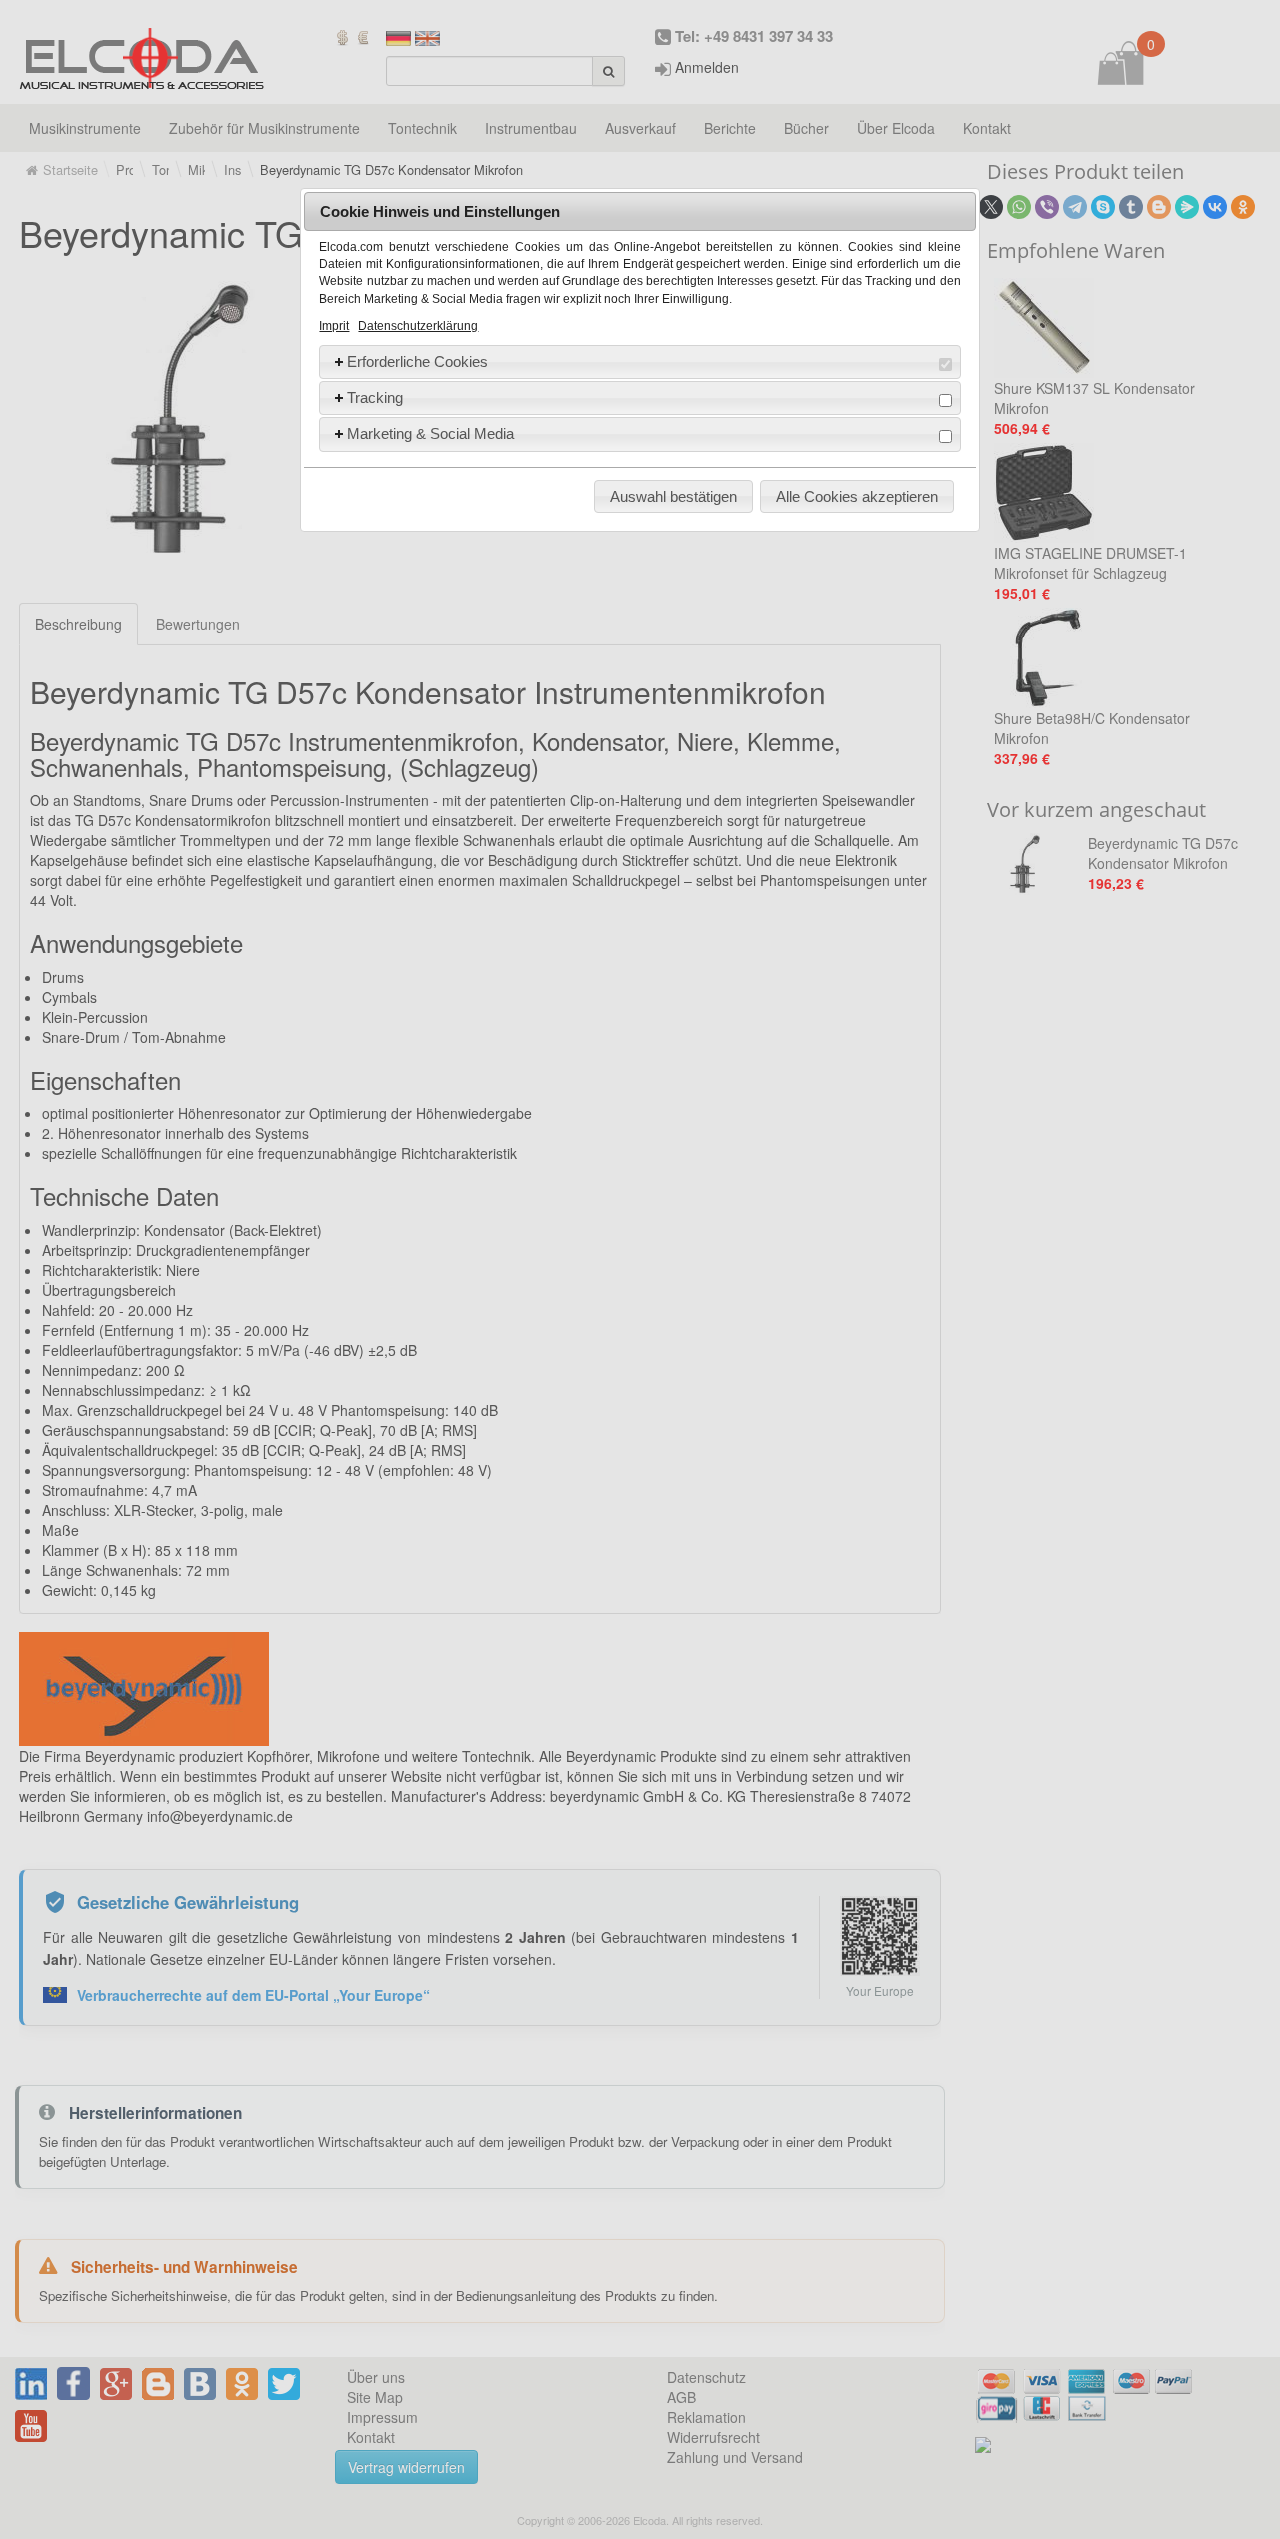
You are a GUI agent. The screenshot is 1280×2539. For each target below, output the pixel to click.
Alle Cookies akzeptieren (857, 496)
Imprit (334, 326)
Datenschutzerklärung (418, 326)
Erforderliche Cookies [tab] (417, 361)
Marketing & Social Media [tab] (430, 433)
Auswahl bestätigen (673, 496)
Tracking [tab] (375, 397)
